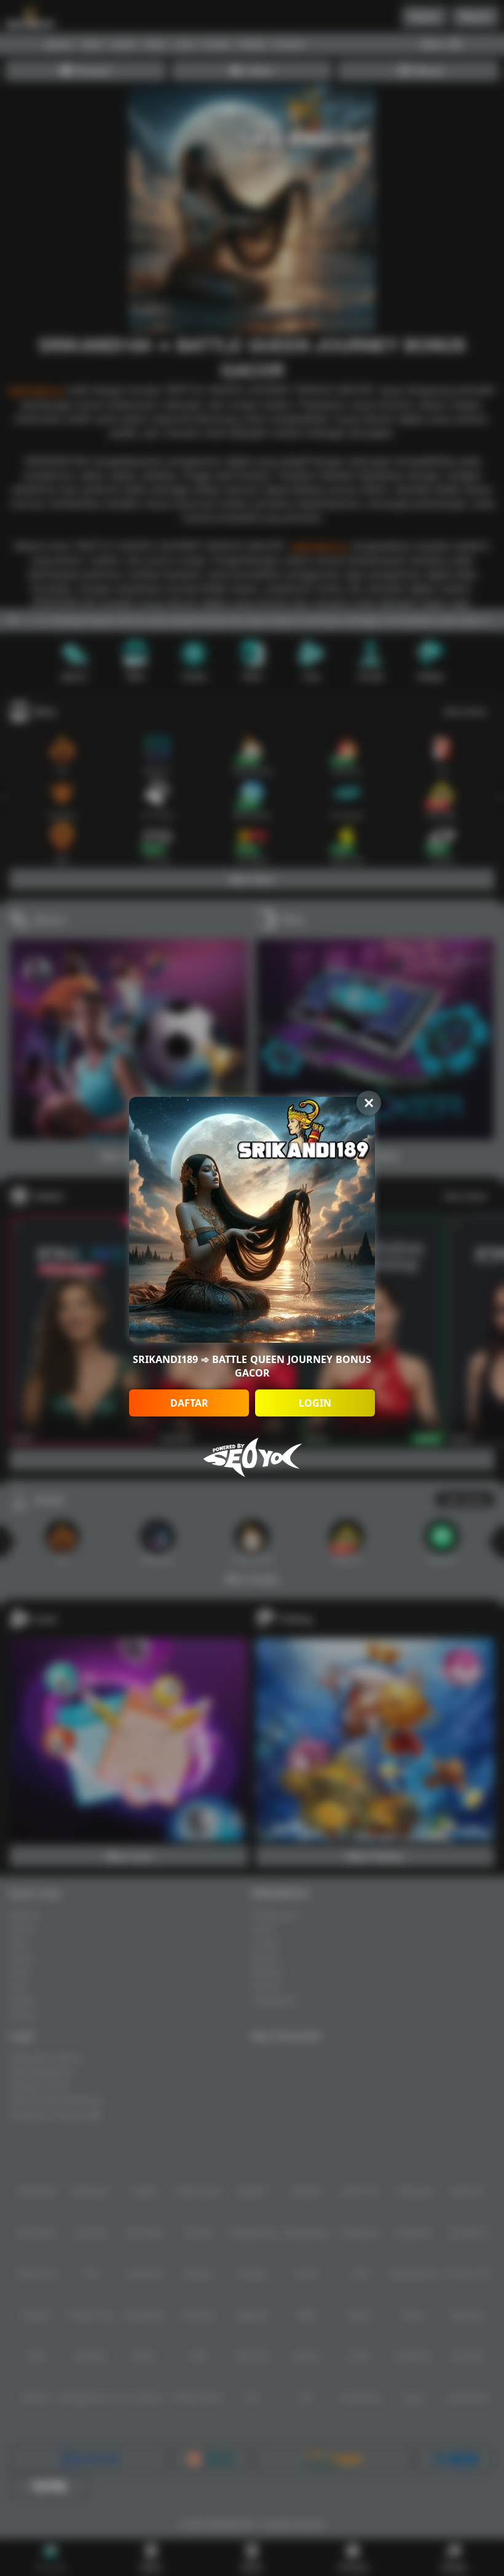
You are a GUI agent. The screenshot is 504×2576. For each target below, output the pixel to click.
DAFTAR (189, 1403)
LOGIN (315, 1403)
